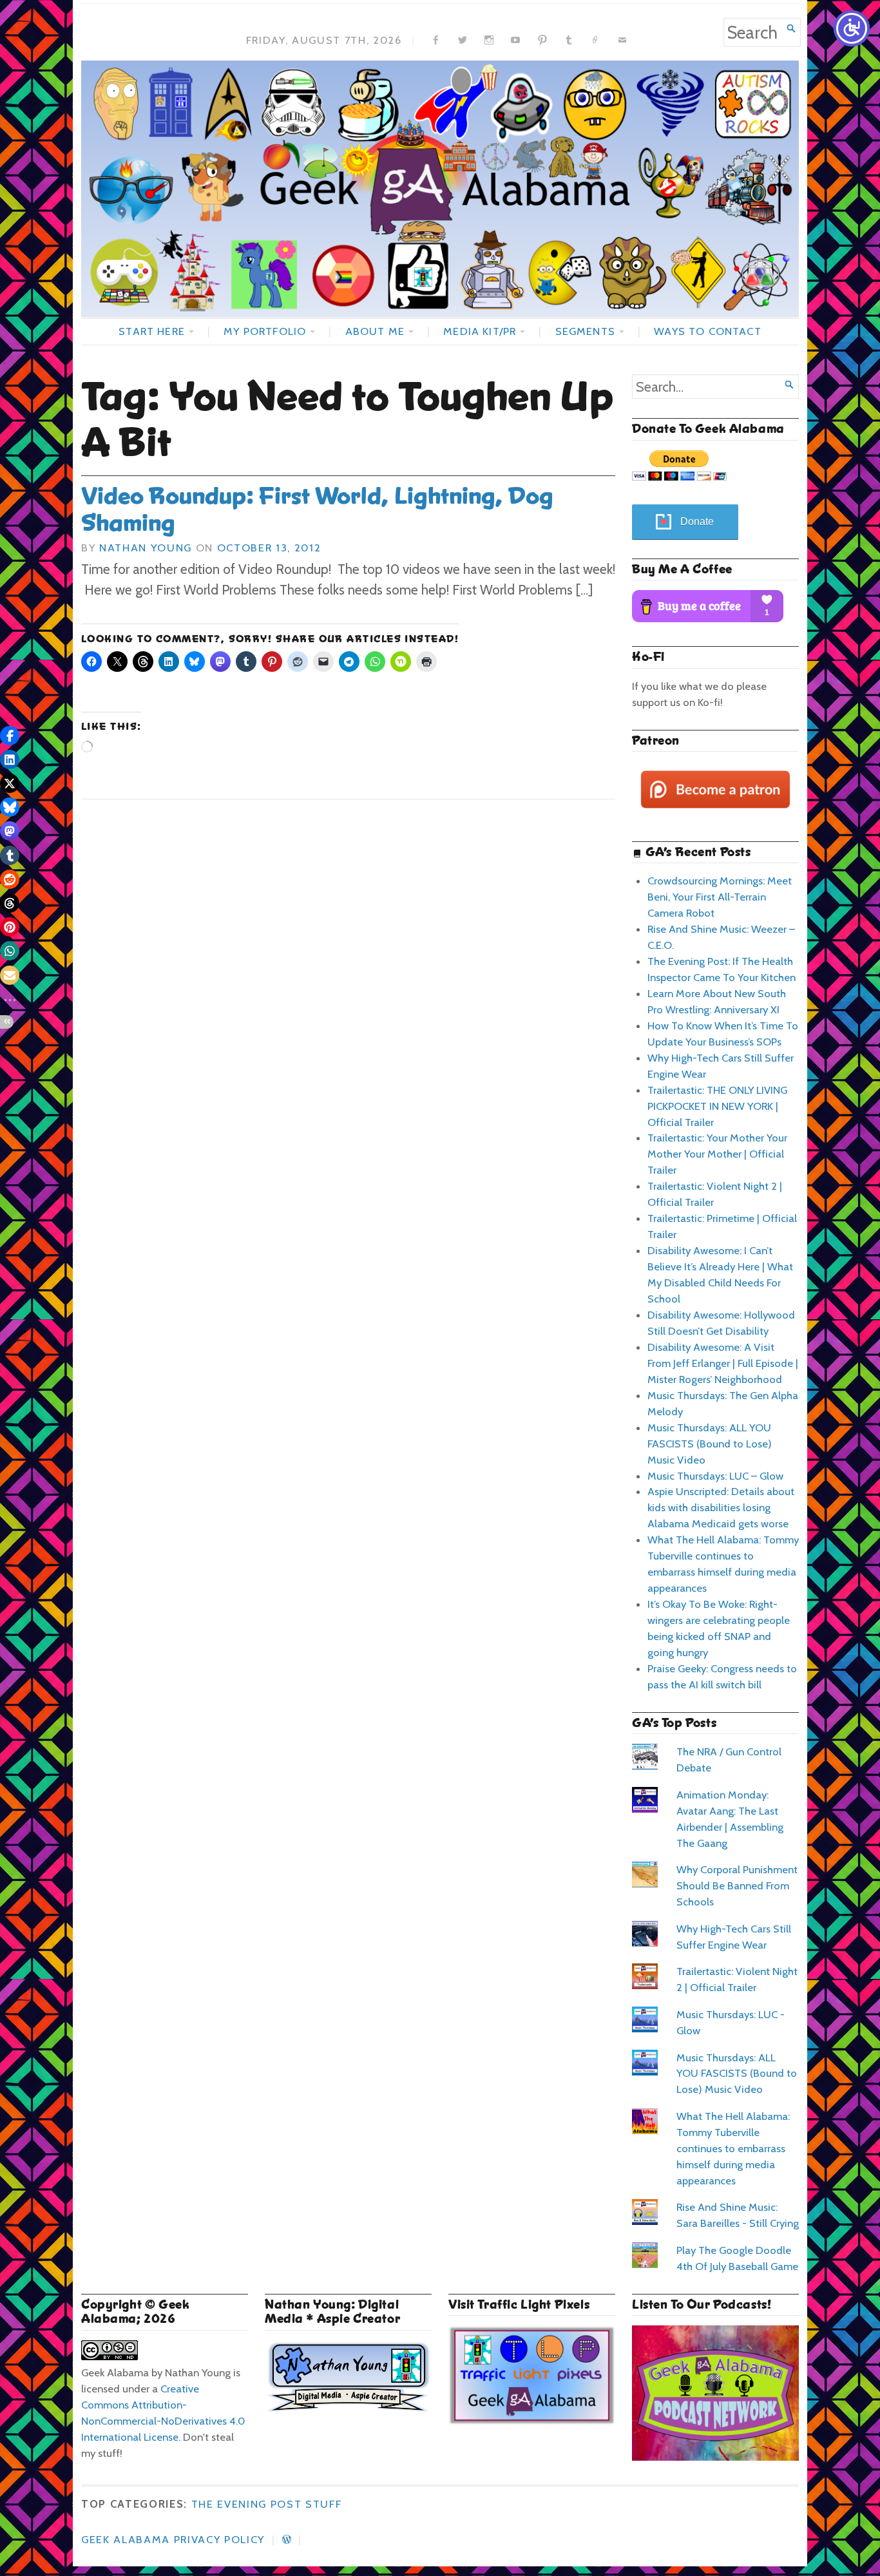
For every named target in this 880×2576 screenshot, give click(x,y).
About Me (375, 331)
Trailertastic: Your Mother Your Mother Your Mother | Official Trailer (717, 1154)
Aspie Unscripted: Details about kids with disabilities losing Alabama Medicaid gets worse (721, 1507)
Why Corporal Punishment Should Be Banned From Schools (737, 1885)
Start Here (152, 331)
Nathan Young (146, 548)
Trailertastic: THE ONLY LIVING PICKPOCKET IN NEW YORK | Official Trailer (717, 1106)
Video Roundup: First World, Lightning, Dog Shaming (317, 510)
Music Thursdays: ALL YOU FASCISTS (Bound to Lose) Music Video (710, 1444)
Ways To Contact (707, 331)
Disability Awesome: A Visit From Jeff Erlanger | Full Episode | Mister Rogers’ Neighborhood (723, 1363)
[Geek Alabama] (440, 189)
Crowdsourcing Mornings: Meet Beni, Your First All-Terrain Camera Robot (720, 897)
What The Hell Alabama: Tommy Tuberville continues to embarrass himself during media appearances (733, 2148)
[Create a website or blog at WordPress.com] (287, 2539)
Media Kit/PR (480, 331)
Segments (585, 331)
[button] (10, 736)
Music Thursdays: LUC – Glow (715, 1476)
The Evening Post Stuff (267, 2504)
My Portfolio (265, 331)
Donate (697, 521)
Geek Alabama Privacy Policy (173, 2539)
